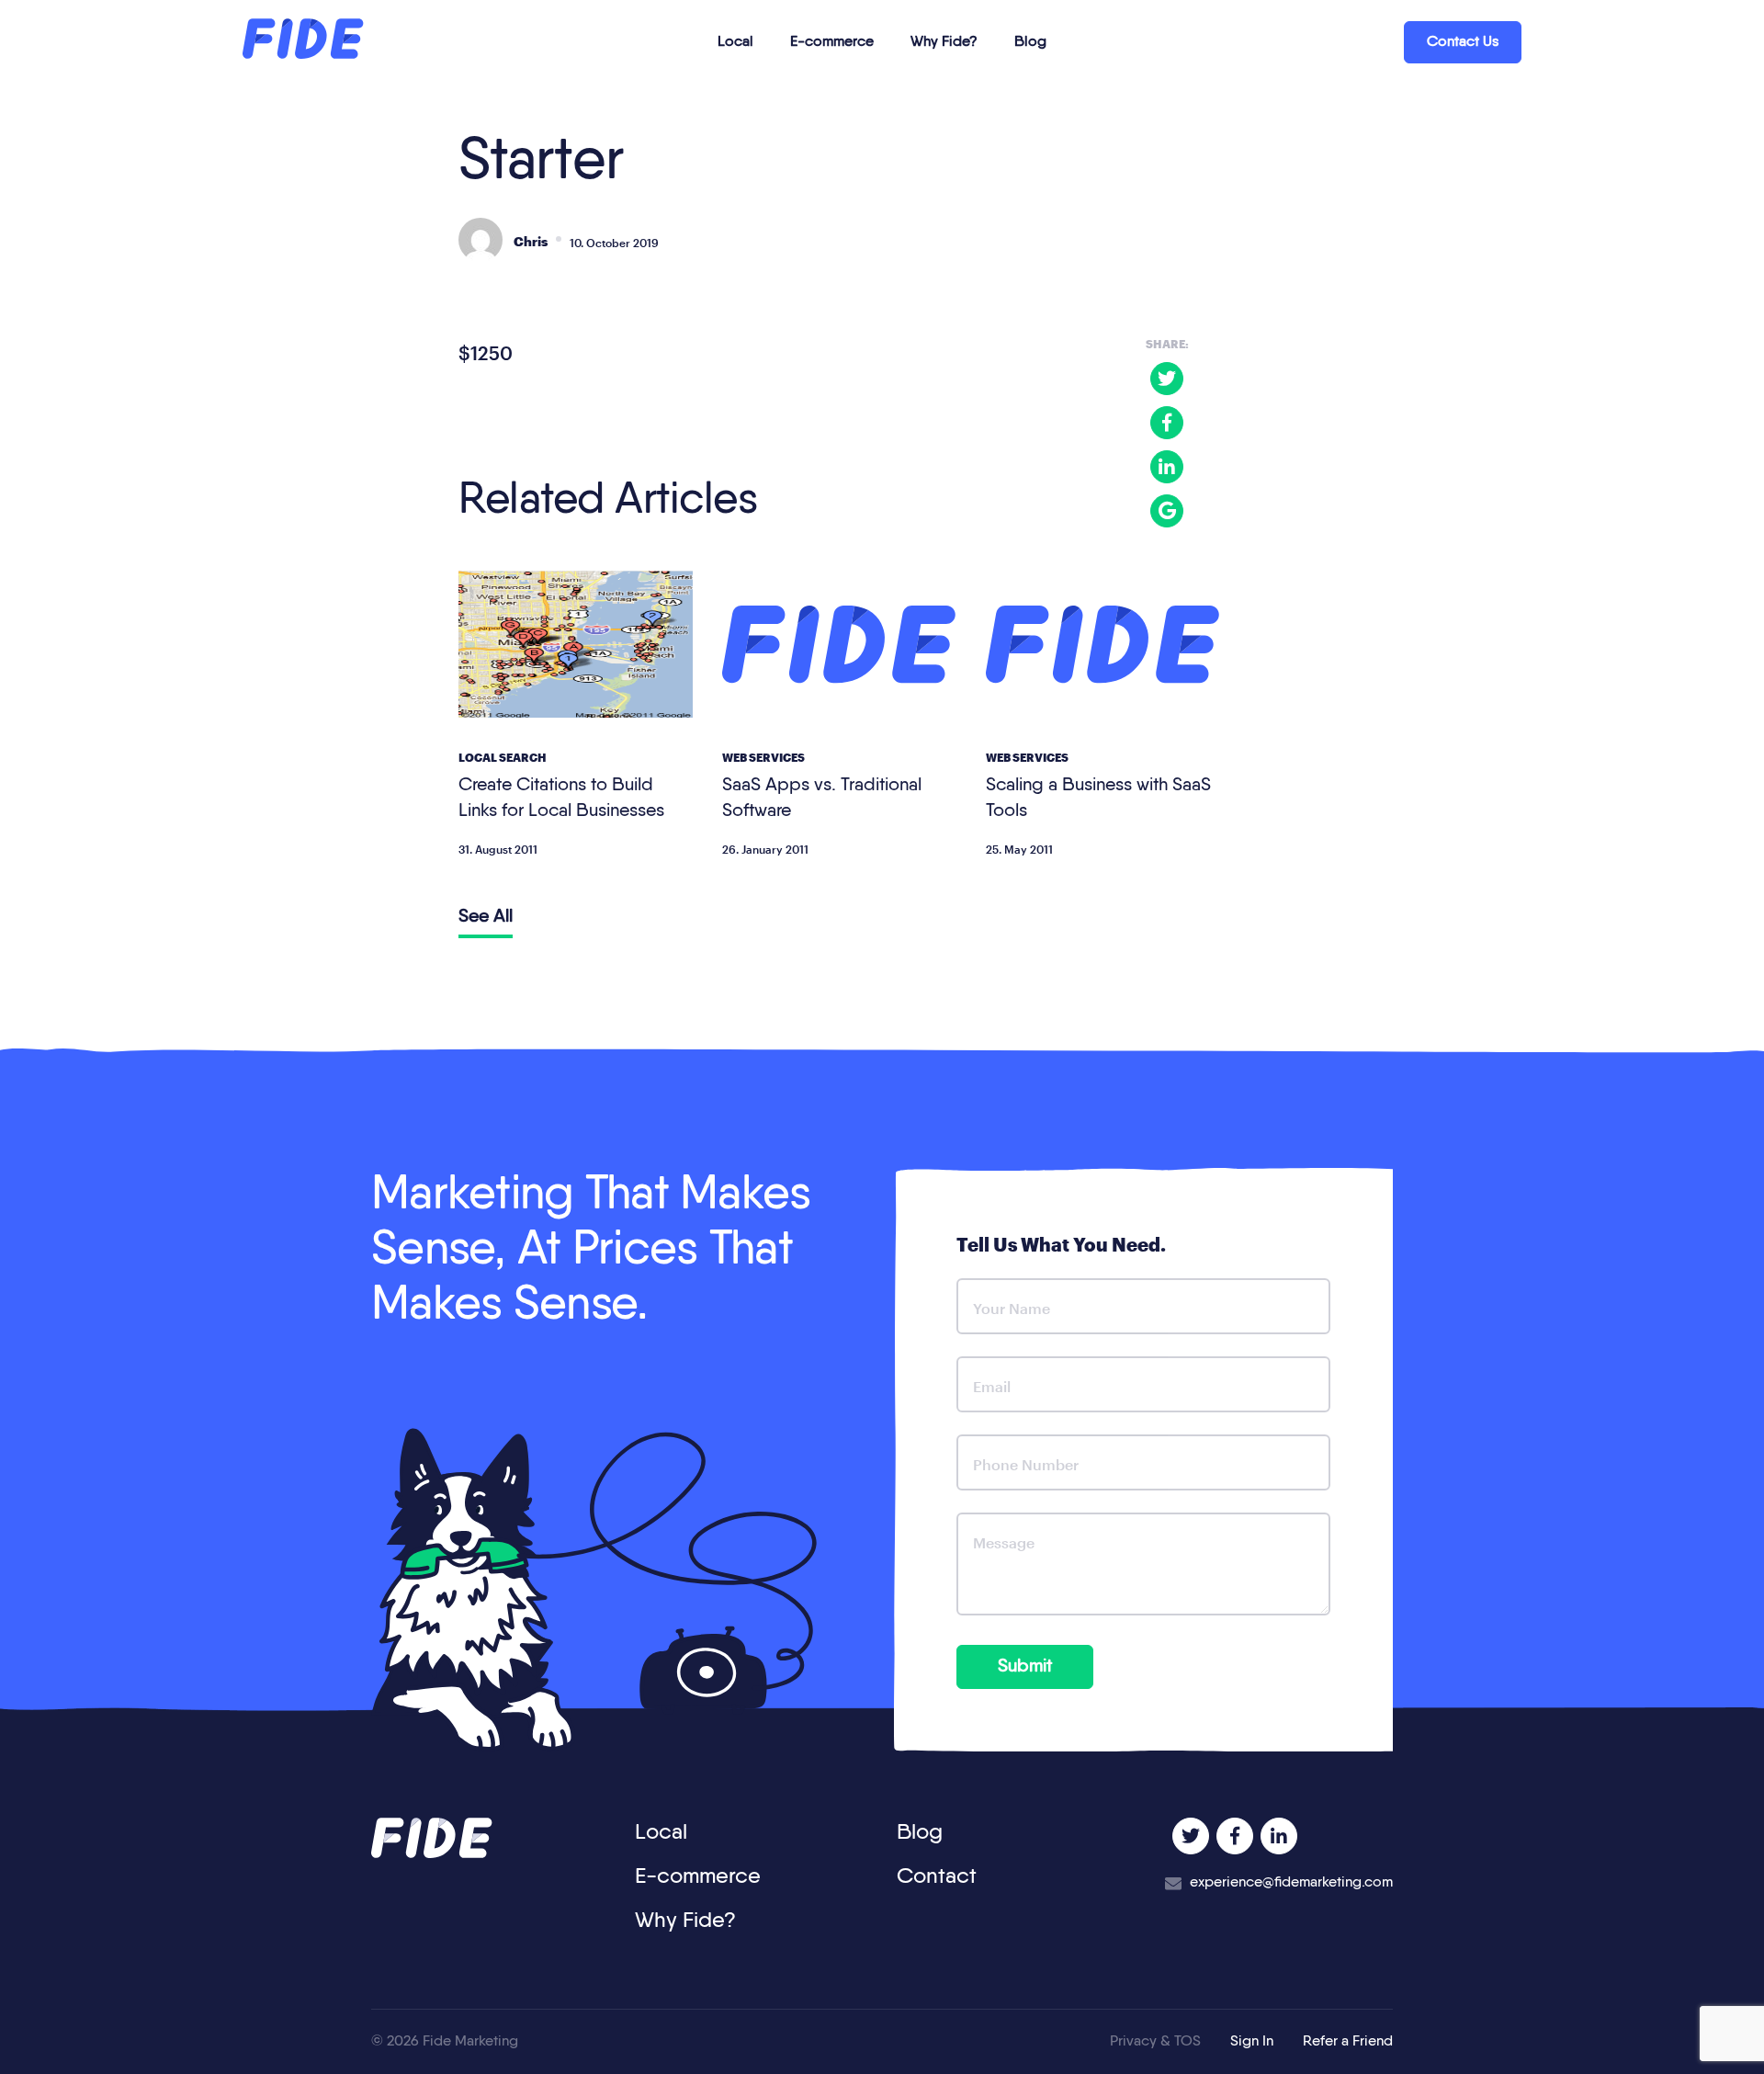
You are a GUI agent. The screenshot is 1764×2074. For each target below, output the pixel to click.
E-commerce (832, 42)
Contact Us (1463, 42)
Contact (937, 1876)
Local (735, 42)
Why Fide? (944, 42)
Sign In (1252, 2042)
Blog (1030, 42)
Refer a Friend (1348, 2042)
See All (486, 917)
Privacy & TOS (1155, 2042)
